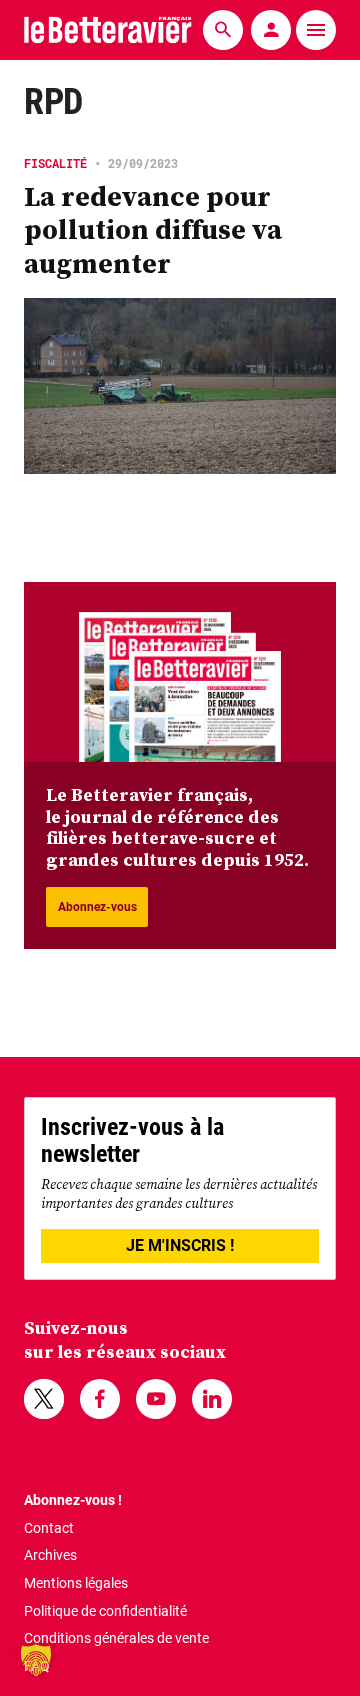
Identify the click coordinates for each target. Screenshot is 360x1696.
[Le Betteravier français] (108, 29)
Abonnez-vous (97, 907)
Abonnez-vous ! (73, 1500)
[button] (36, 1660)
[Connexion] (271, 30)
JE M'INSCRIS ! (180, 1245)
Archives (50, 1555)
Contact (49, 1528)
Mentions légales (76, 1583)
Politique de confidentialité (105, 1611)
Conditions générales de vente (116, 1638)
